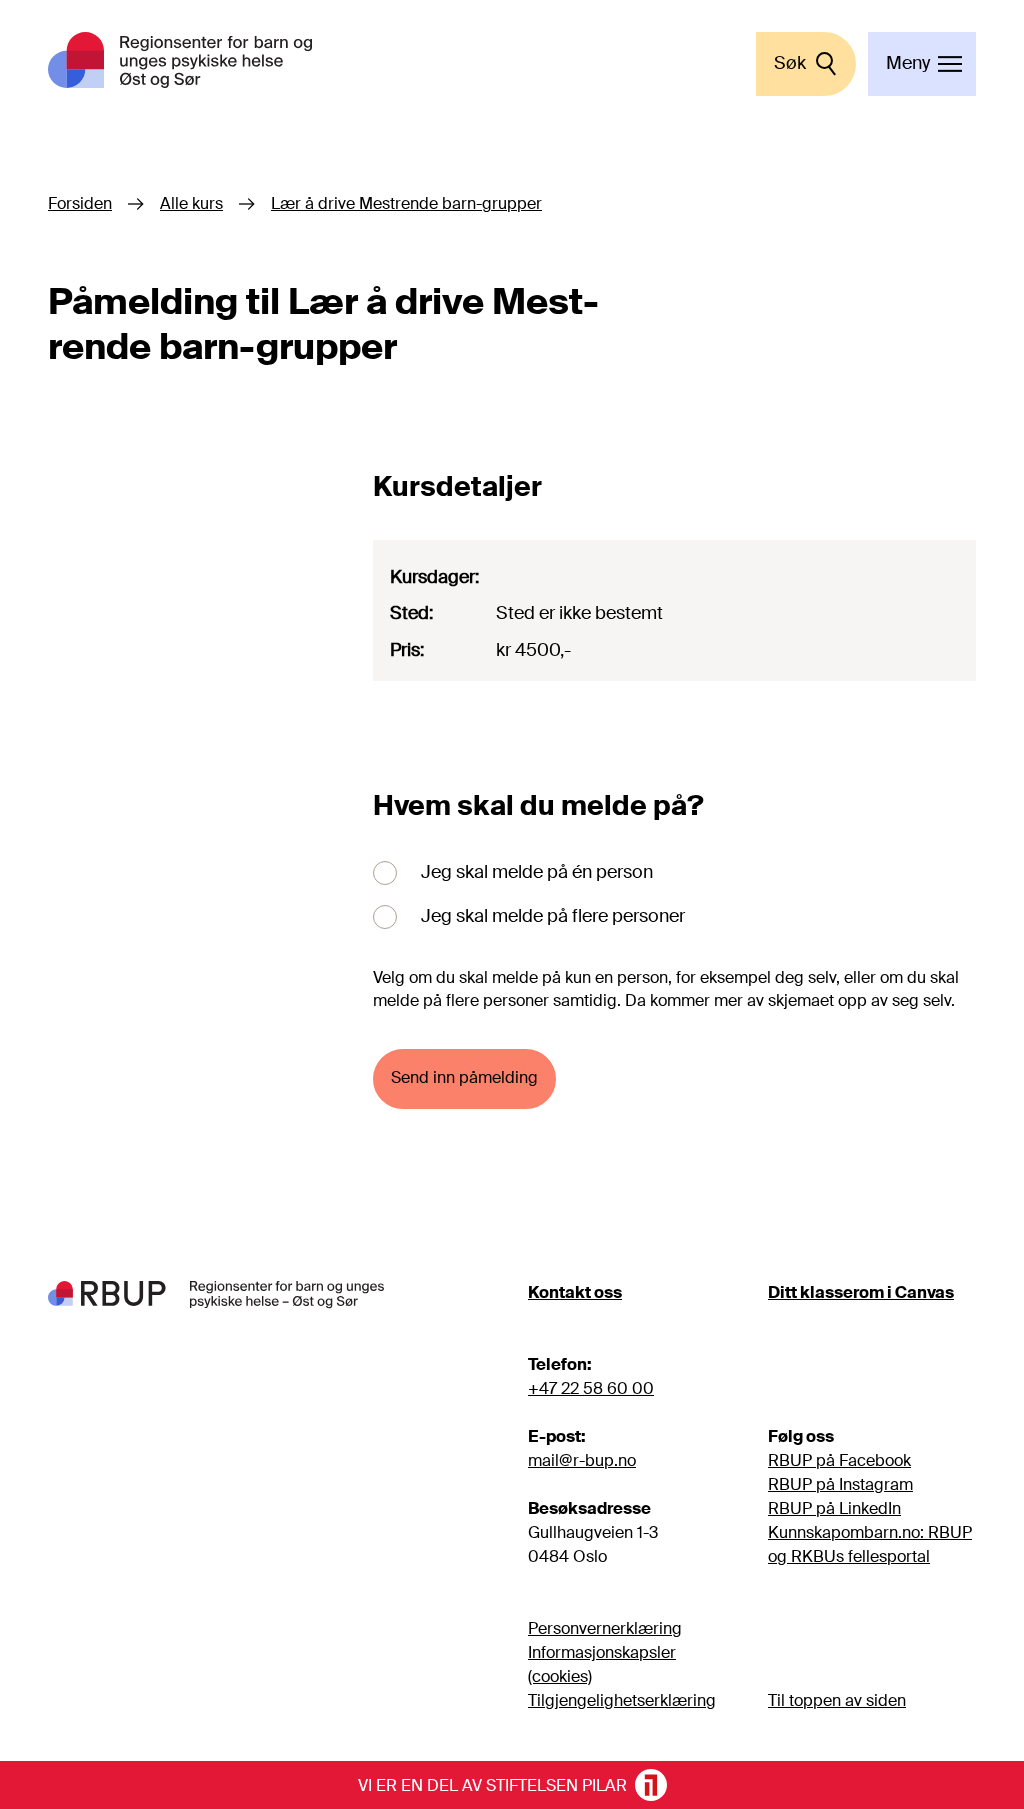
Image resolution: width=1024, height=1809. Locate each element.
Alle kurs (191, 204)
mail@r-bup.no (582, 1460)
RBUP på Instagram (840, 1484)
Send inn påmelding (464, 1078)
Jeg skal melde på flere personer (553, 916)
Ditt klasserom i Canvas (861, 1292)
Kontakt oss (575, 1292)
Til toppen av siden (837, 1700)
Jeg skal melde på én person (537, 872)
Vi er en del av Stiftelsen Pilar (492, 1786)
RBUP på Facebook (839, 1460)
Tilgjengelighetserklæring (622, 1700)
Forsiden (80, 204)
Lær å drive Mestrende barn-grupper (406, 204)
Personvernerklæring (605, 1628)
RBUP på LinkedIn (834, 1508)
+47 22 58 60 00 (591, 1388)
